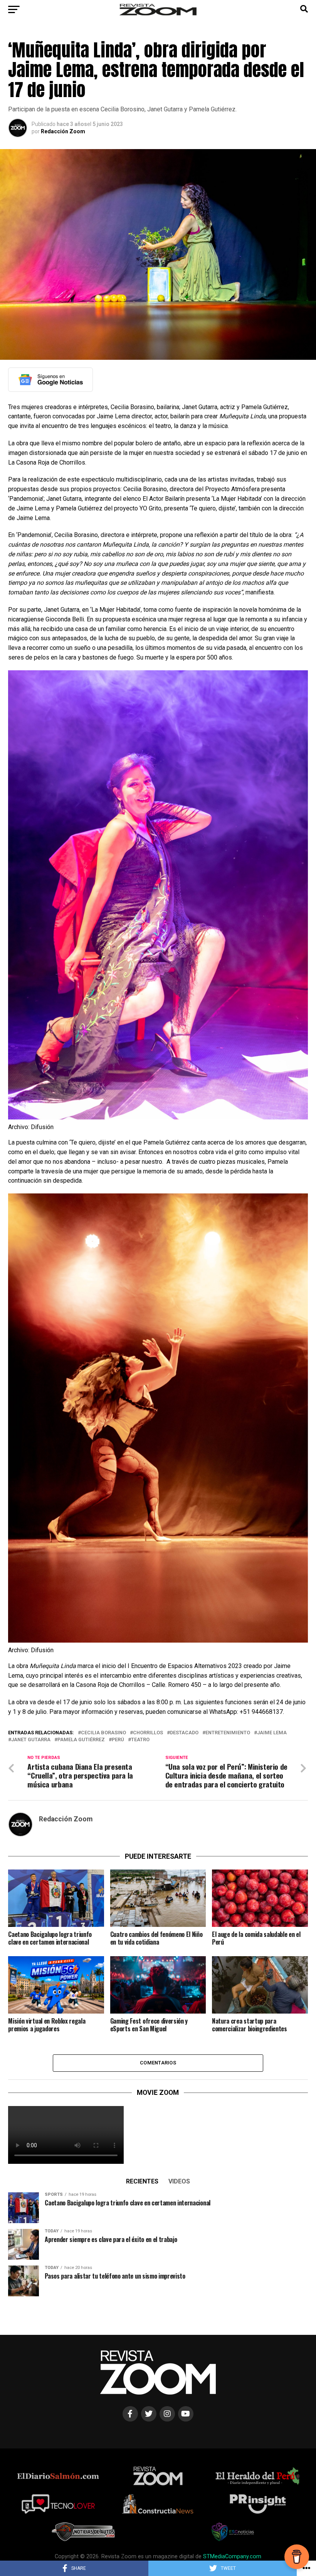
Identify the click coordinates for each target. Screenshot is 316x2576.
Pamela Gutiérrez (81, 1740)
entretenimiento (228, 1733)
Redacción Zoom (63, 131)
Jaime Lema (272, 1733)
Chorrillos (148, 1733)
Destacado (184, 1733)
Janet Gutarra (31, 1740)
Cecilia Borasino (103, 1733)
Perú (118, 1740)
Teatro (140, 1740)
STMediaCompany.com (232, 2557)
